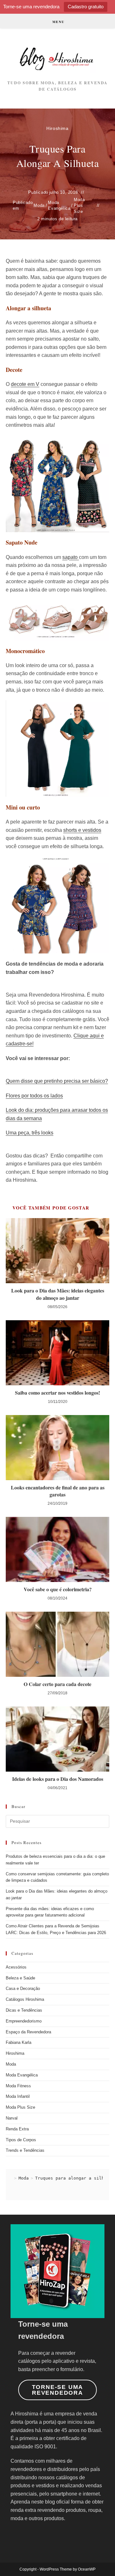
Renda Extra (17, 2129)
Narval (12, 2118)
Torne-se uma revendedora (58, 2390)
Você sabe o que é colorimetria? (58, 1589)
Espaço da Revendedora (28, 2032)
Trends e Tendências (25, 2150)
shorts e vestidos (82, 830)
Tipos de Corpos (21, 2140)
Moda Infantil (18, 2096)
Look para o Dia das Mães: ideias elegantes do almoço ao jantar (58, 1294)
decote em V (25, 384)
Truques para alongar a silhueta (75, 2178)
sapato (71, 557)
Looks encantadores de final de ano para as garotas (58, 1491)
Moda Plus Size (79, 205)
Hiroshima (57, 128)
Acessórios (16, 1967)
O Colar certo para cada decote (57, 1684)
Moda (39, 205)
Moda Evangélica (59, 205)
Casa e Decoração (23, 1988)
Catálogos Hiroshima (25, 1999)
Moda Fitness (18, 2086)
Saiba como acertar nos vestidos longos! (57, 1393)
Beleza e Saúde (20, 1978)
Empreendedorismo (24, 2021)
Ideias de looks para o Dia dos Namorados (58, 1779)
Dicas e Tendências (24, 2010)
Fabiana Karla (19, 2042)
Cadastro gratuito (86, 7)
